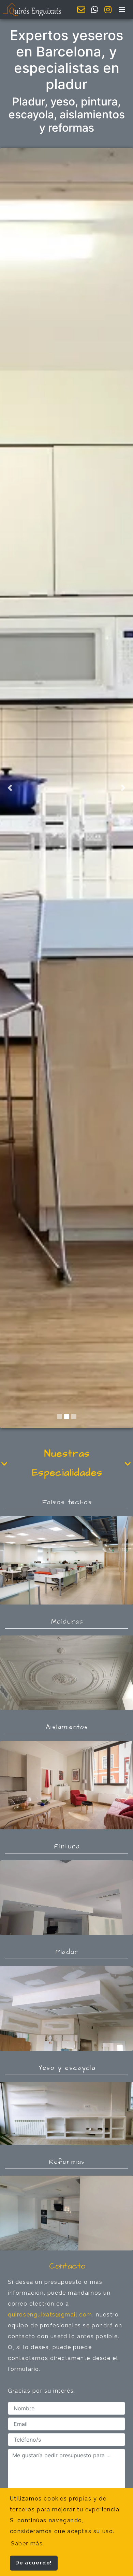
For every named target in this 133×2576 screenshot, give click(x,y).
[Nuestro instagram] (108, 10)
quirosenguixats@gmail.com (50, 2315)
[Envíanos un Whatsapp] (95, 10)
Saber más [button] (27, 2544)
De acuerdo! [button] (34, 2563)
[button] (122, 10)
